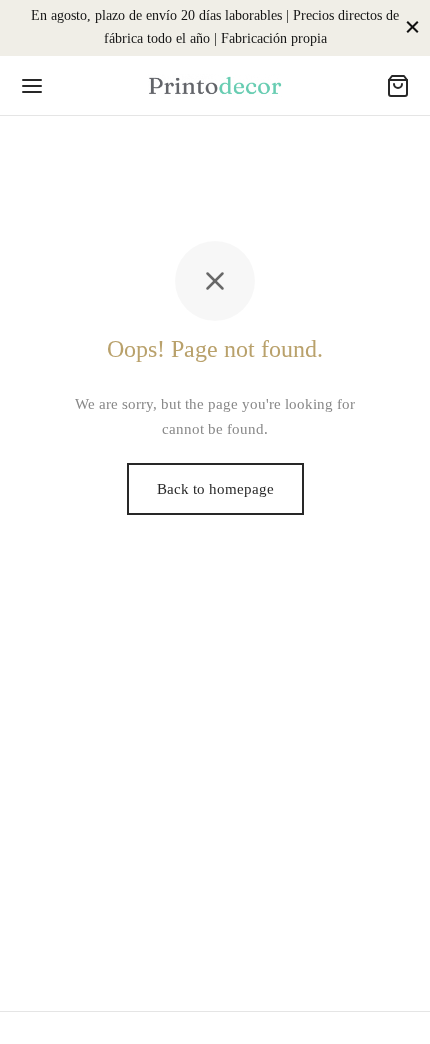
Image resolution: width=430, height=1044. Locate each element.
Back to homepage (215, 489)
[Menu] (32, 86)
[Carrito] (398, 86)
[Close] (412, 27)
